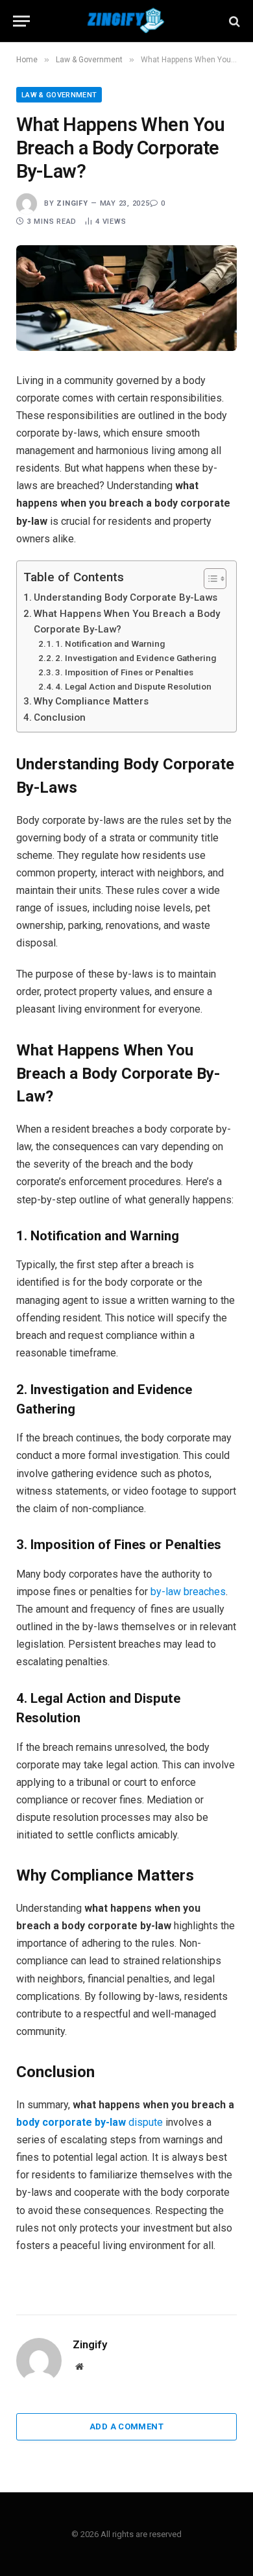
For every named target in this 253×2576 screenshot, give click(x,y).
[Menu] (21, 21)
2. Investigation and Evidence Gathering (136, 658)
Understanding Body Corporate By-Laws (126, 597)
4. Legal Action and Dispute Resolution (133, 686)
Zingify (72, 203)
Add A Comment (126, 2426)
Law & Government (59, 95)
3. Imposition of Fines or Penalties (124, 672)
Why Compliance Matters (91, 701)
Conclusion (60, 717)
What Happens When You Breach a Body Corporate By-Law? (127, 621)
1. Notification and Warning (110, 644)
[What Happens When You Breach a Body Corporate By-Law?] (126, 298)
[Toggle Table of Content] (209, 579)
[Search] (233, 21)
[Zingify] (126, 21)
